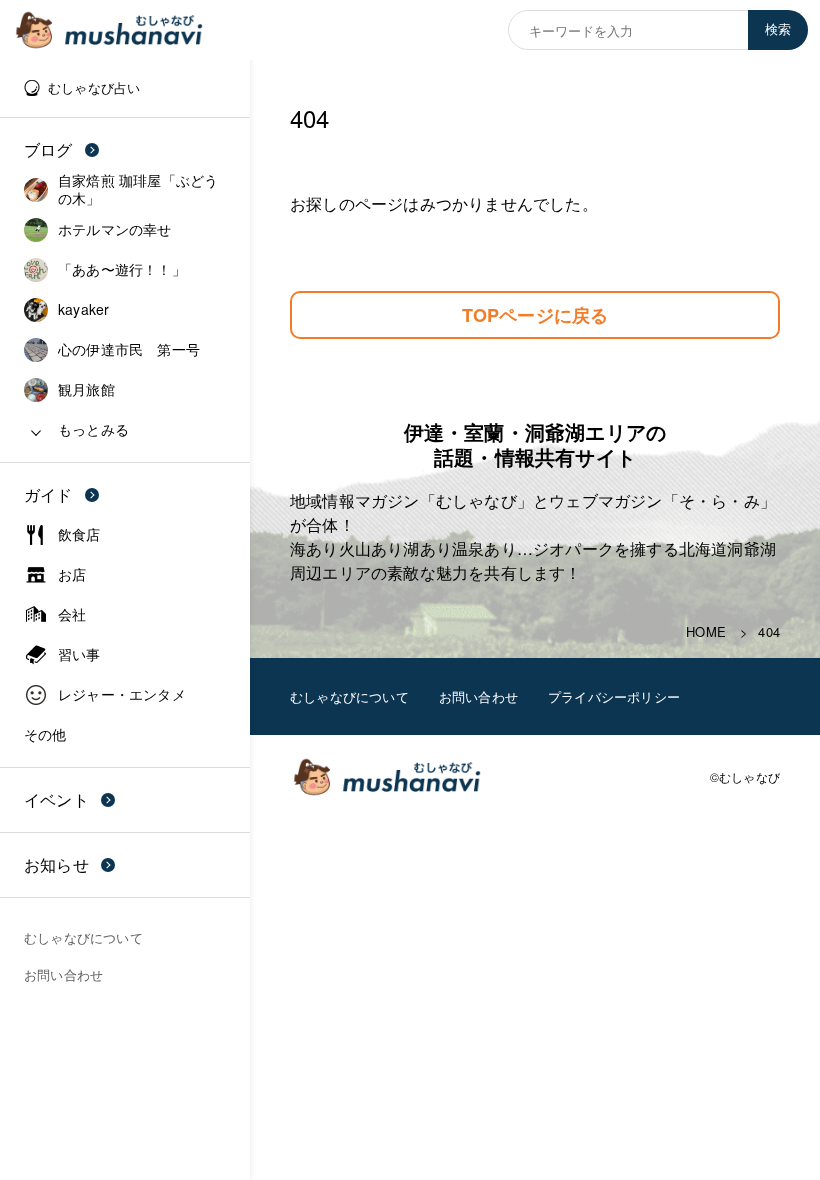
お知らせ (56, 864)
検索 (778, 29)
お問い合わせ (478, 696)
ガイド (48, 494)
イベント (56, 799)
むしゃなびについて (349, 696)
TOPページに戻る (535, 315)
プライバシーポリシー (614, 696)
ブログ (48, 149)
